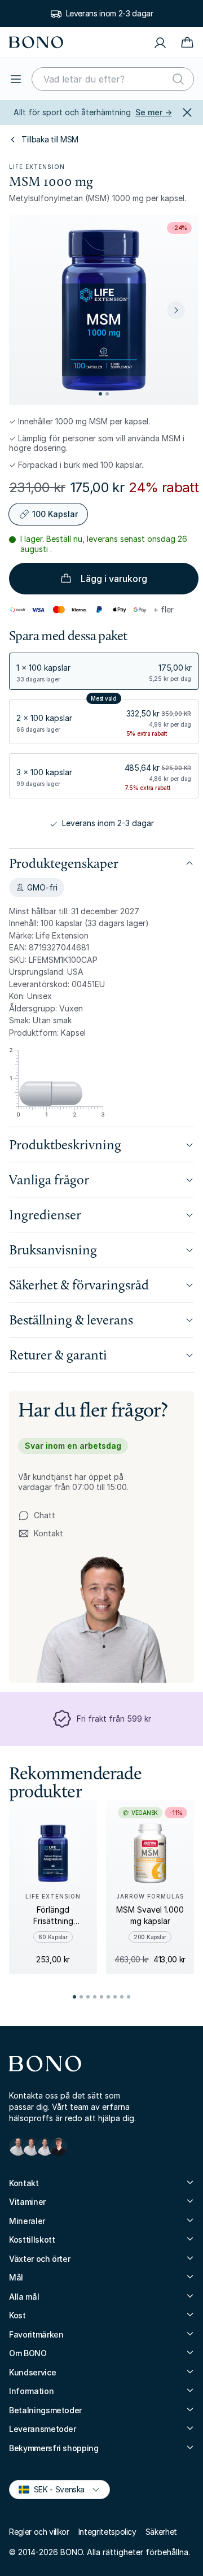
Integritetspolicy (107, 2532)
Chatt (45, 1515)
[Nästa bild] (176, 310)
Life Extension (37, 167)
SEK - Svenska (54, 2489)
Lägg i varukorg (114, 579)
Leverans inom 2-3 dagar (110, 13)
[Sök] (178, 79)
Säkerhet (161, 2532)
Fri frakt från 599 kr (114, 1719)
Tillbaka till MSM (50, 139)
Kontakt (41, 1534)
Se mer (154, 112)
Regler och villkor (39, 2532)
